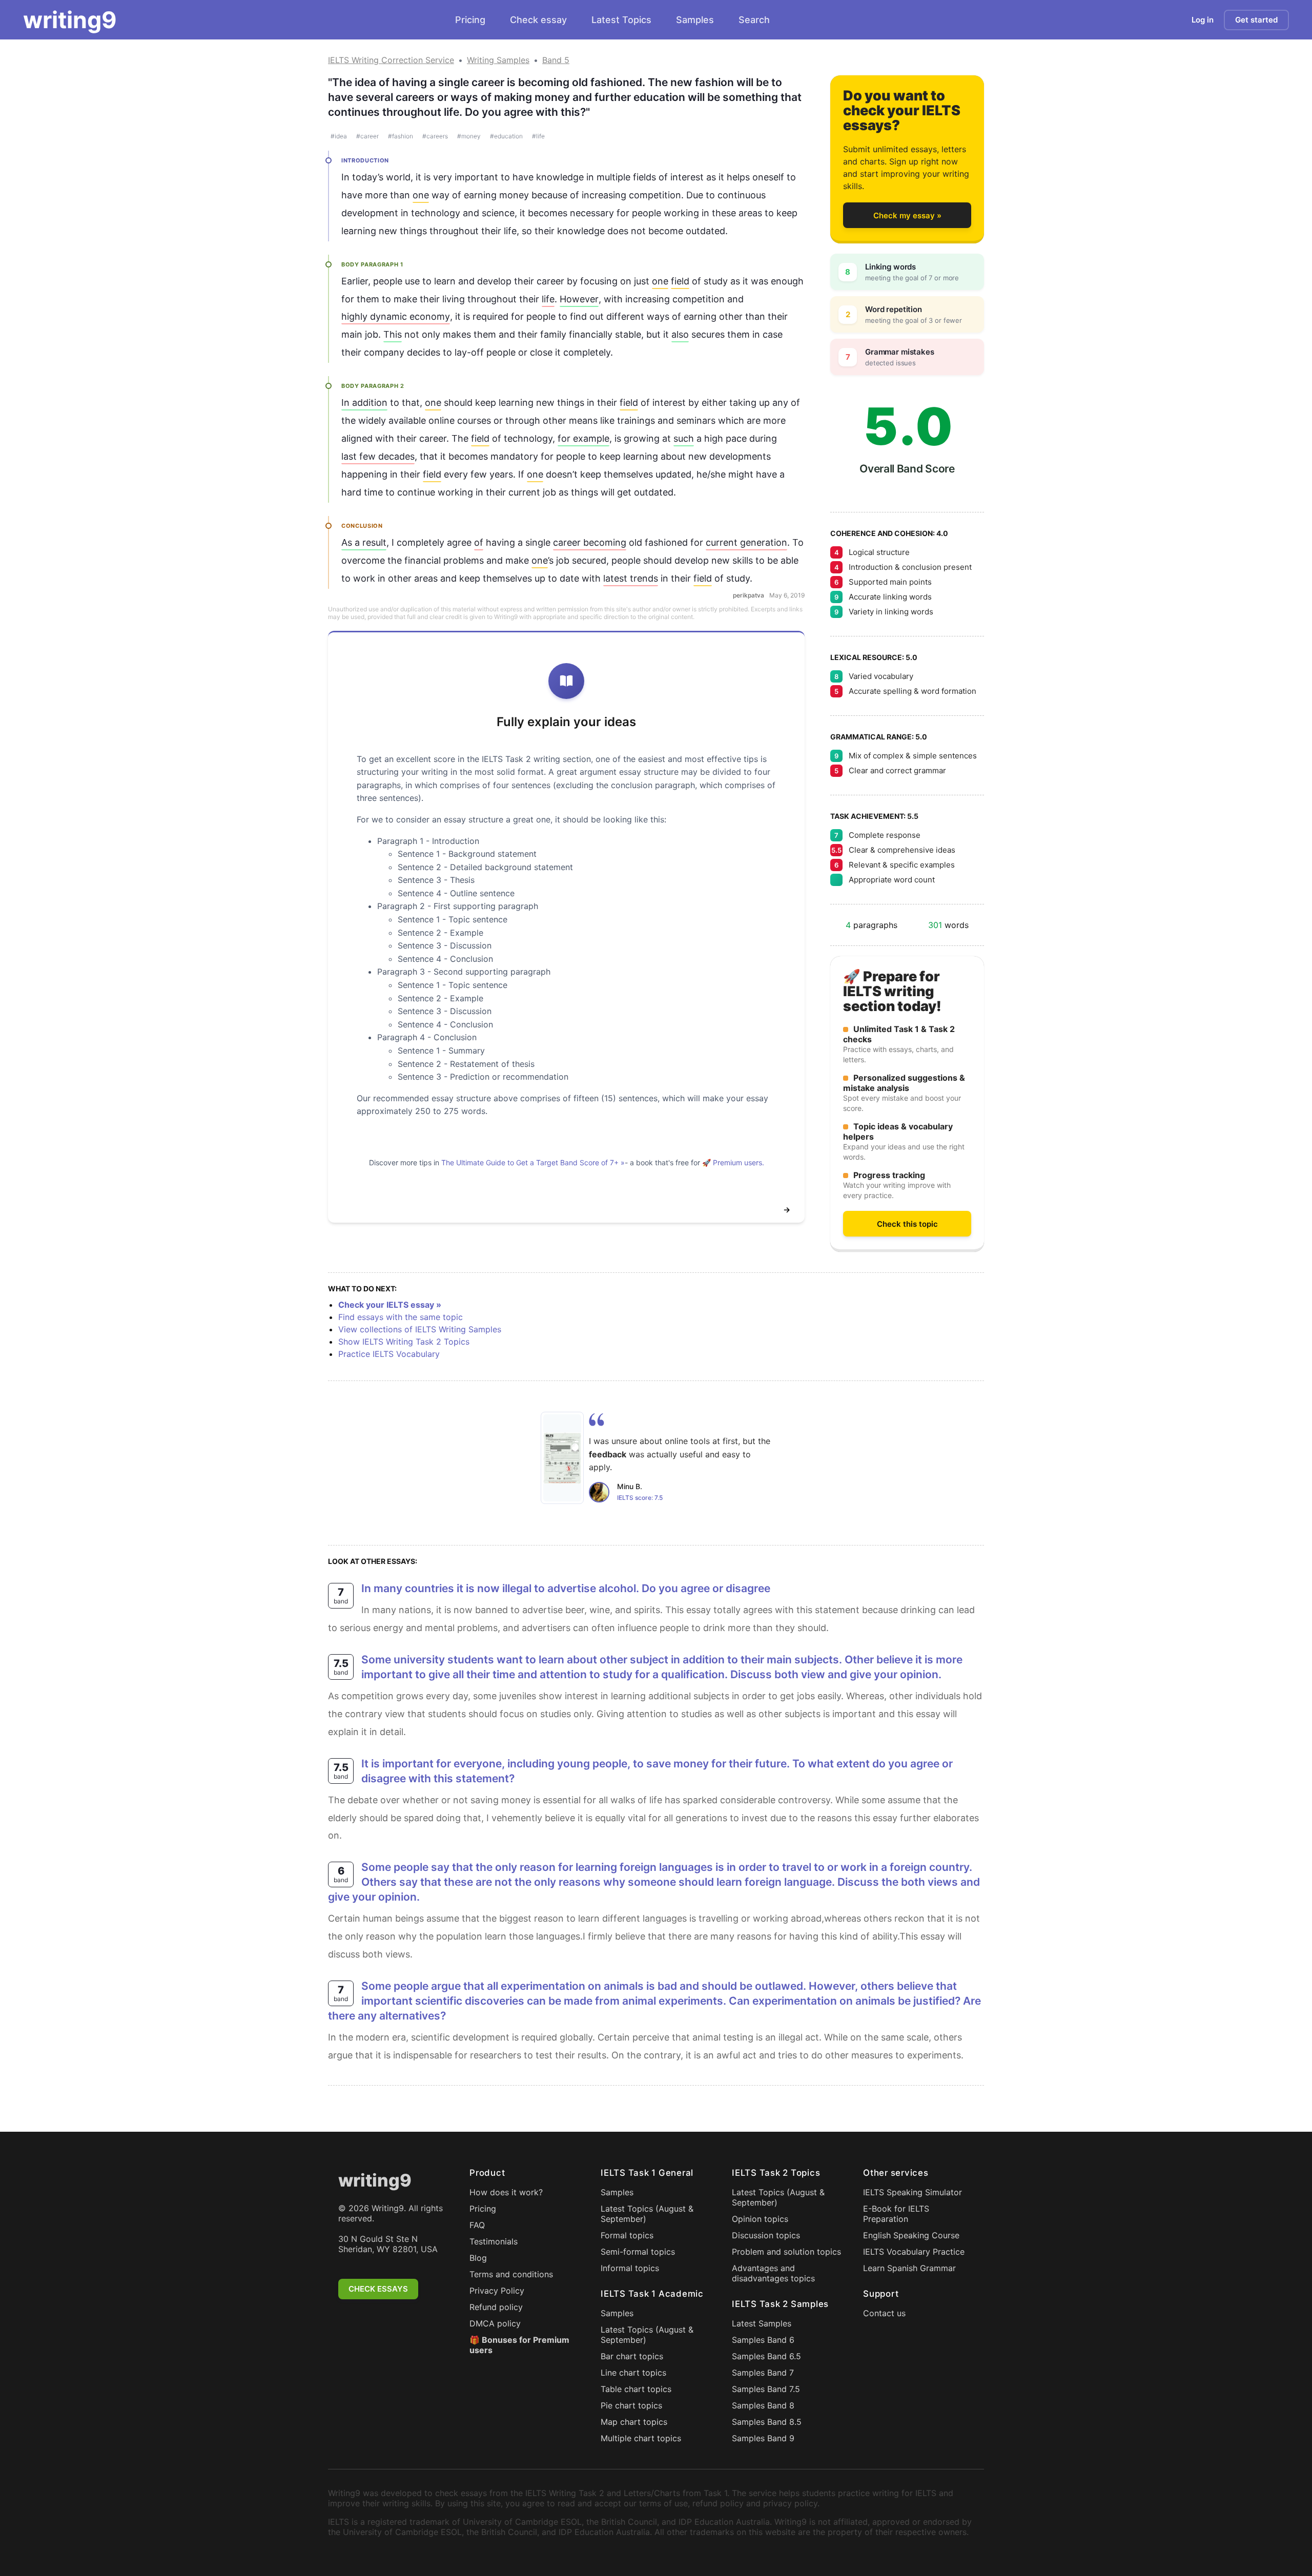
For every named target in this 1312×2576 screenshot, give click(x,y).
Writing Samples (498, 60)
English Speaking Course (911, 2235)
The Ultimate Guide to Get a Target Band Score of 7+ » (533, 1162)
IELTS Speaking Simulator (913, 2192)
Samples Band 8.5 (767, 2422)
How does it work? (506, 2192)
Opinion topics (760, 2219)
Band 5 (556, 60)
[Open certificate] (562, 1458)
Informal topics (630, 2268)
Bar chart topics (632, 2356)
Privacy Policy (497, 2291)
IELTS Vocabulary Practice (914, 2252)
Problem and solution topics (786, 2252)
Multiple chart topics (641, 2438)
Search (754, 20)
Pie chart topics (631, 2405)
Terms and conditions (511, 2274)
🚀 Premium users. (733, 1162)
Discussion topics (766, 2235)
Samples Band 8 (763, 2405)
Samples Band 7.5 (766, 2389)
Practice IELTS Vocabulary (389, 1354)
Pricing (470, 20)
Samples (695, 20)
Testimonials (494, 2241)
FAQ (477, 2225)
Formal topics (627, 2235)
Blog (478, 2258)
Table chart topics (636, 2389)
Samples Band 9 (763, 2438)
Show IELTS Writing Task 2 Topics (404, 1342)
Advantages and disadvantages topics (773, 2273)
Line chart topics (633, 2373)
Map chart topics (634, 2422)
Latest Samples (762, 2323)
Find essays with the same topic (401, 1317)
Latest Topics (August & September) (647, 2214)
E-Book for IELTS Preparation (896, 2214)
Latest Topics (621, 20)
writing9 (70, 20)
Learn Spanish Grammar (909, 2268)
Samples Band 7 (763, 2373)
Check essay (538, 20)
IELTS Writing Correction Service (391, 60)
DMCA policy (495, 2323)
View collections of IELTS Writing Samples (420, 1329)
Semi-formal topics (638, 2252)
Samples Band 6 (763, 2340)
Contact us (884, 2313)
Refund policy (496, 2307)
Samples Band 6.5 (766, 2356)
